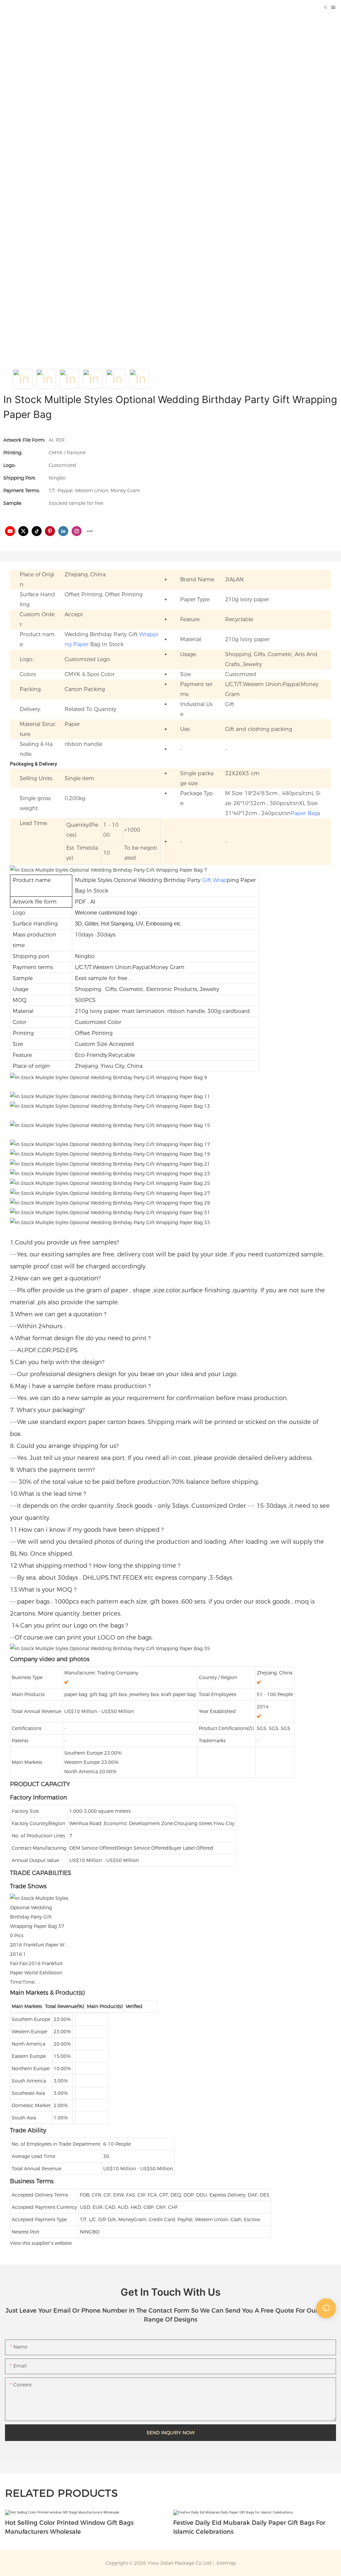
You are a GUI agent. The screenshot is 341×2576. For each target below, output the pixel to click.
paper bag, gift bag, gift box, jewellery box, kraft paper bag (130, 1694)
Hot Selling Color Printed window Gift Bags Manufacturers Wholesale (69, 2527)
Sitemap (225, 2563)
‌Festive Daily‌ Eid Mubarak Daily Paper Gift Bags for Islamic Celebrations (249, 2527)
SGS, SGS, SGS (274, 1728)
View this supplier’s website (41, 2243)
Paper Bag (304, 813)
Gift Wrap (214, 880)
